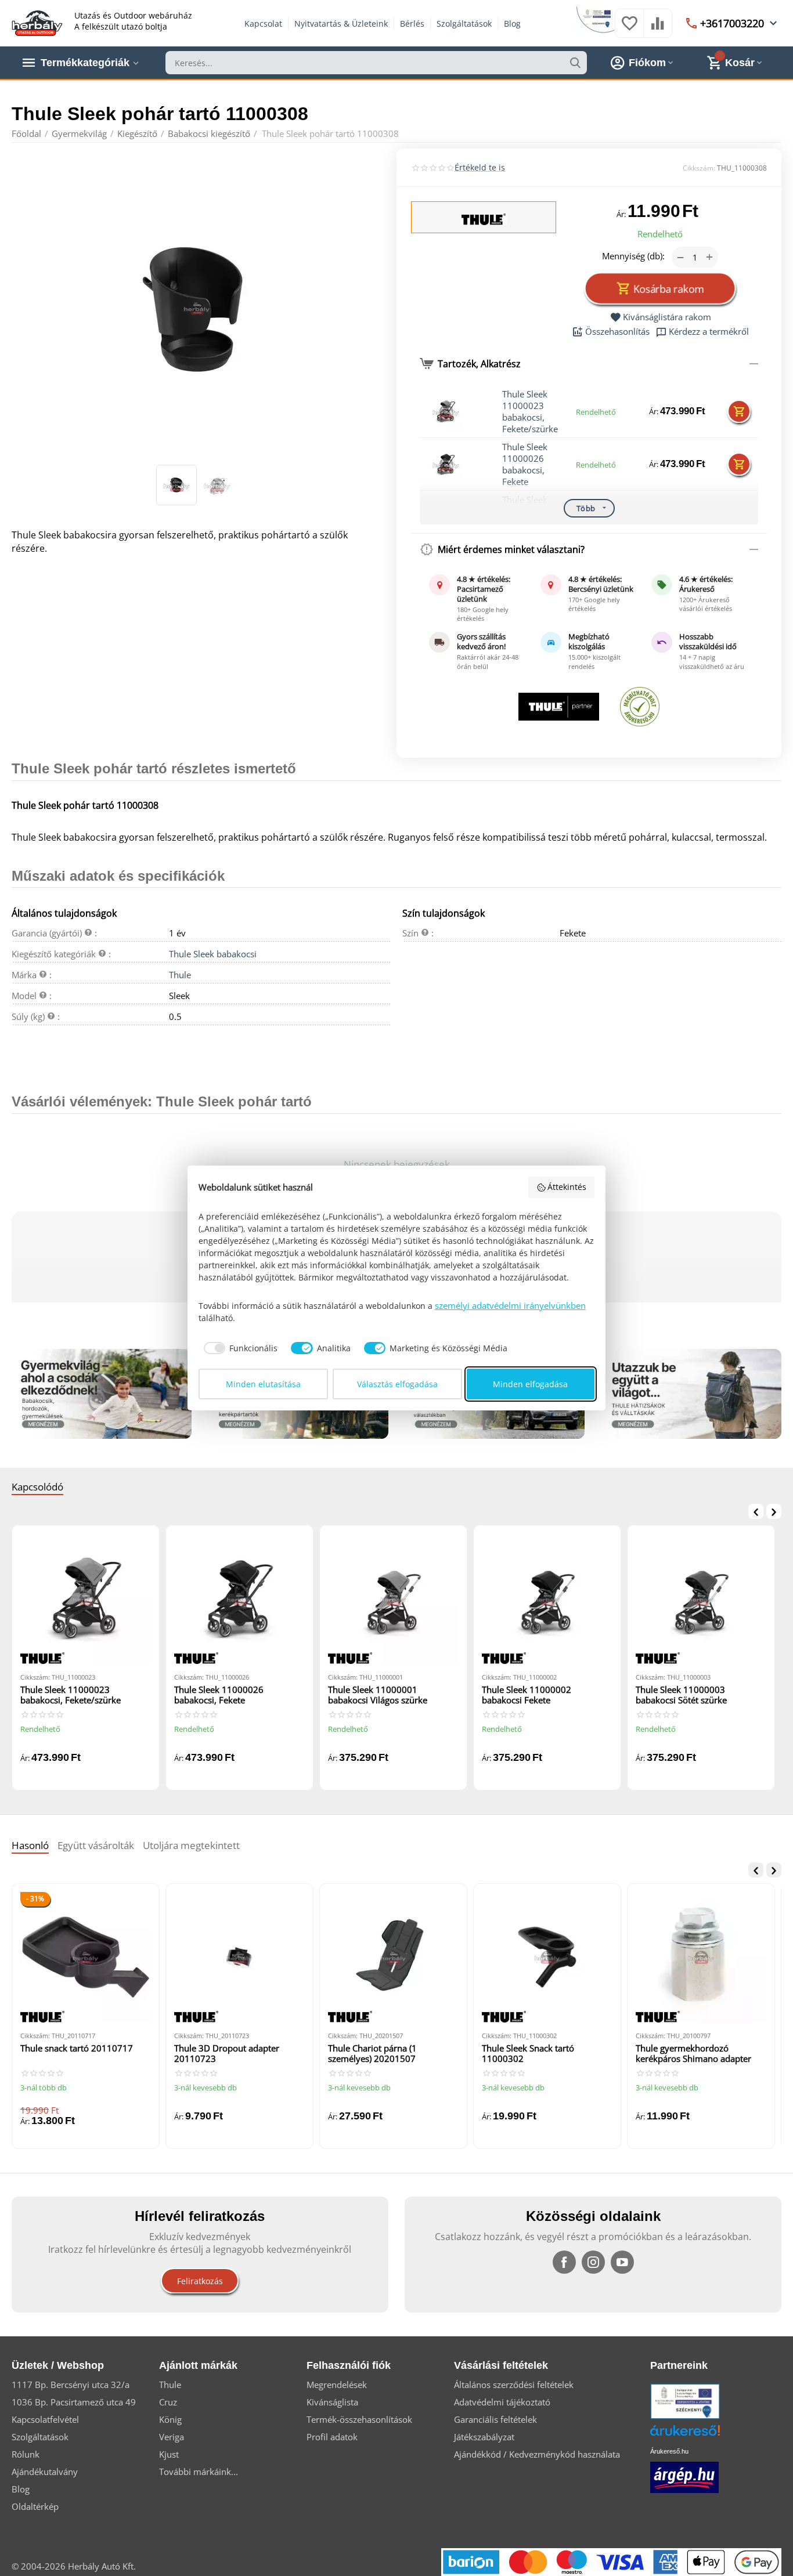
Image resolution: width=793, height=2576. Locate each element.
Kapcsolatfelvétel (45, 2419)
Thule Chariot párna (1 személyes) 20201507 (372, 2054)
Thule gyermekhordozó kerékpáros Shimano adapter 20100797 (693, 2054)
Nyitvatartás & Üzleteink (341, 23)
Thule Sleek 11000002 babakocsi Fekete (527, 1695)
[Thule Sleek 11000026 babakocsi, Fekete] (239, 1599)
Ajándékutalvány (45, 2472)
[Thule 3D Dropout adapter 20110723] (239, 1957)
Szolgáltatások (464, 23)
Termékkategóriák (85, 63)
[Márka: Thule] (484, 218)
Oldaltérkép (35, 2506)
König (170, 2419)
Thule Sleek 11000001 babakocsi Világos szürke (378, 1695)
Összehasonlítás (617, 332)
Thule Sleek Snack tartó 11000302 (528, 2054)
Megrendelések (337, 2385)
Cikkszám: (699, 168)
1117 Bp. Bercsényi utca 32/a (71, 2385)
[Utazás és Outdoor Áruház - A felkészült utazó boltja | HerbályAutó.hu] (37, 22)
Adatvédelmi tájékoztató (502, 2402)
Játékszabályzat (484, 2437)
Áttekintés (567, 1187)
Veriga (172, 2437)
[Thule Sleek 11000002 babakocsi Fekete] (547, 1599)
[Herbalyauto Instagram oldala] (593, 2262)
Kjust (169, 2454)
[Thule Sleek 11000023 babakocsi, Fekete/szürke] (86, 1599)
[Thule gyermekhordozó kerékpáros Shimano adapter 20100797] (701, 1957)
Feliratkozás (200, 2281)
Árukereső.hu (669, 2451)
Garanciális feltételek (495, 2419)
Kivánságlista (332, 2402)
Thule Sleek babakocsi (213, 954)
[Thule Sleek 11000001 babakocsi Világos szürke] (393, 1599)
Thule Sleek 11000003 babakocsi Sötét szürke (681, 1695)
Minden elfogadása (530, 1384)
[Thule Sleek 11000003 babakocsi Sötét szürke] (701, 1599)
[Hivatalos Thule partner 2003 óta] (559, 707)
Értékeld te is (480, 167)
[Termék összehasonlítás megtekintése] (658, 29)
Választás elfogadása (397, 1384)
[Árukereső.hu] (702, 2435)
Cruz (168, 2402)
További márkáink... (199, 2472)
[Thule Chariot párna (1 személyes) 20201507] (393, 1957)
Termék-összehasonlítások (359, 2419)
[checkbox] (238, 1348)
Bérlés (412, 23)
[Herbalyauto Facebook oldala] (564, 2262)
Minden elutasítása (263, 1384)
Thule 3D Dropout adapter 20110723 (227, 2054)
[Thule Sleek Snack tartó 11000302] (547, 1957)
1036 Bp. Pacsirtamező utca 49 (74, 2402)
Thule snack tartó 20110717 (77, 2048)
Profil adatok (332, 2437)
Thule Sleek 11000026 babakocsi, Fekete (525, 464)
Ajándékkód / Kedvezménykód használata (537, 2454)
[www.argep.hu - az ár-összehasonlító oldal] (684, 2476)
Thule (180, 975)
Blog (512, 23)
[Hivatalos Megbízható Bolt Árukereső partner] (640, 707)
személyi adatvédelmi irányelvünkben (510, 1305)
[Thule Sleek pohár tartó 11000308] (197, 308)
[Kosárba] (739, 411)
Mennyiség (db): (633, 256)
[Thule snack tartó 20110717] (86, 1957)
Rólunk (26, 2454)
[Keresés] (575, 63)
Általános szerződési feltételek (514, 2385)
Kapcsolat (263, 23)
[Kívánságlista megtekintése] (629, 29)
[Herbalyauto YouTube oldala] (622, 2262)
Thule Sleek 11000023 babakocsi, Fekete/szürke (530, 411)
